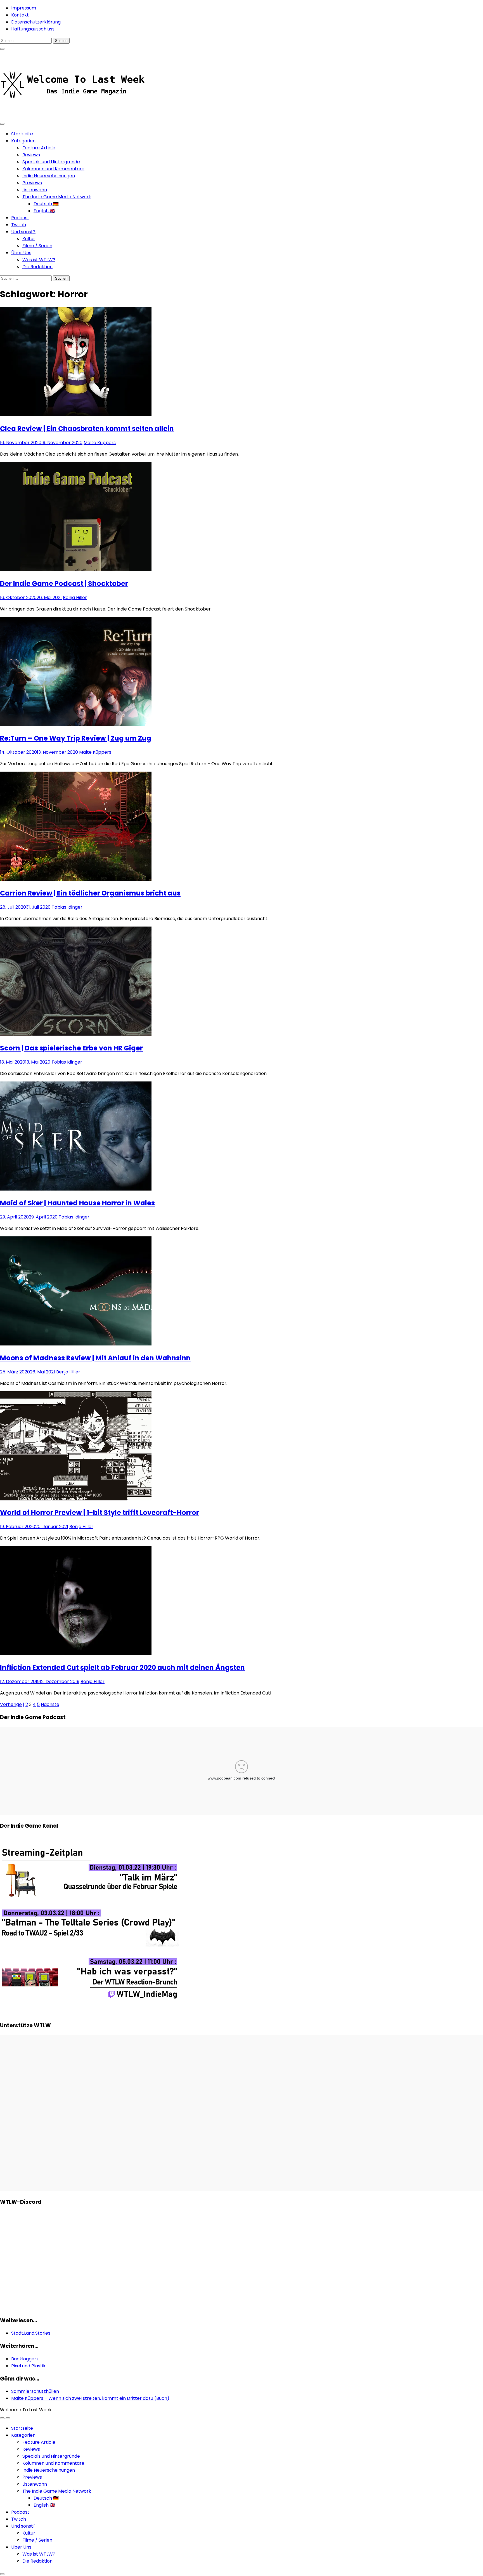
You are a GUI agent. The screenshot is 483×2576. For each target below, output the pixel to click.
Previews (32, 183)
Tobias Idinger (67, 907)
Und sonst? (23, 232)
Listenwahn (35, 190)
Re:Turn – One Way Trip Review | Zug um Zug (76, 738)
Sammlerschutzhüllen (35, 2391)
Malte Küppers (100, 443)
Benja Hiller (75, 598)
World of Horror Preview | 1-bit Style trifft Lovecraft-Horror (100, 1513)
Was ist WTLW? (39, 260)
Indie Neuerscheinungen (49, 176)
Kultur (29, 239)
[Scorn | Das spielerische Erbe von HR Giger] (76, 1034)
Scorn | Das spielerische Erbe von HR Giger (71, 1048)
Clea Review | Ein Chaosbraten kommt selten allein (87, 429)
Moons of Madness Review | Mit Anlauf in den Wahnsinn (95, 1358)
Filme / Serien (37, 246)
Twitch (19, 225)
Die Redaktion (37, 267)
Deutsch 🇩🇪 (46, 204)
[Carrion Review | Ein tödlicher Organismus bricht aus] (76, 879)
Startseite (22, 134)
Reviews (31, 155)
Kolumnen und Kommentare (53, 169)
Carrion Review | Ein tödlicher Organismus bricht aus (90, 893)
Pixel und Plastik (28, 2366)
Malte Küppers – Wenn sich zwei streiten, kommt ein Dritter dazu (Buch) (90, 2398)
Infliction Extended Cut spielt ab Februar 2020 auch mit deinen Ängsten (122, 1668)
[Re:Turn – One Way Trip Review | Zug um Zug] (76, 724)
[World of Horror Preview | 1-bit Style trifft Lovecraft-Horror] (76, 1499)
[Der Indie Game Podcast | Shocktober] (76, 570)
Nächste (50, 1704)
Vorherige (11, 1704)
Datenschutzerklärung (36, 22)
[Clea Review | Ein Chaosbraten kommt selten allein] (76, 415)
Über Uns (21, 253)
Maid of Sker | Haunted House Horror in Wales (77, 1203)
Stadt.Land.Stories (31, 2333)
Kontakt (20, 15)
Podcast (20, 218)
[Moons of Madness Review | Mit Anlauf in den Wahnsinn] (76, 1344)
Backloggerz (25, 2359)
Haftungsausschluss (33, 29)
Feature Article (39, 148)
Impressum (24, 8)
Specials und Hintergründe (51, 162)
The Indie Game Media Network (57, 197)
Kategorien (23, 141)
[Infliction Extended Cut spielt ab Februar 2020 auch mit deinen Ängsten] (76, 1654)
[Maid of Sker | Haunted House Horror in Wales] (76, 1189)
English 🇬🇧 (44, 211)
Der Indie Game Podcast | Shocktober (64, 584)
